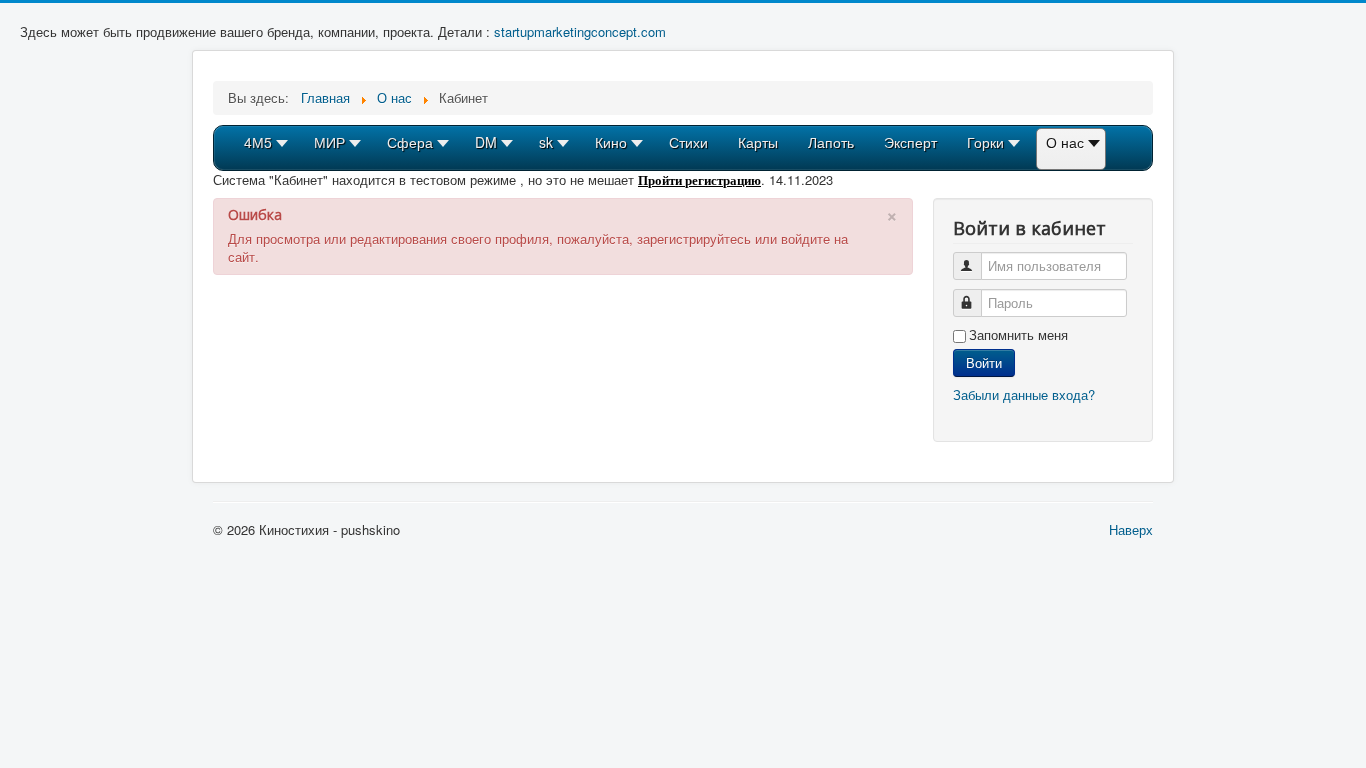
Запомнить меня (1018, 335)
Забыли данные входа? (1024, 394)
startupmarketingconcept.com (580, 31)
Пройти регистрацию (699, 180)
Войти (984, 362)
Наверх (1131, 529)
